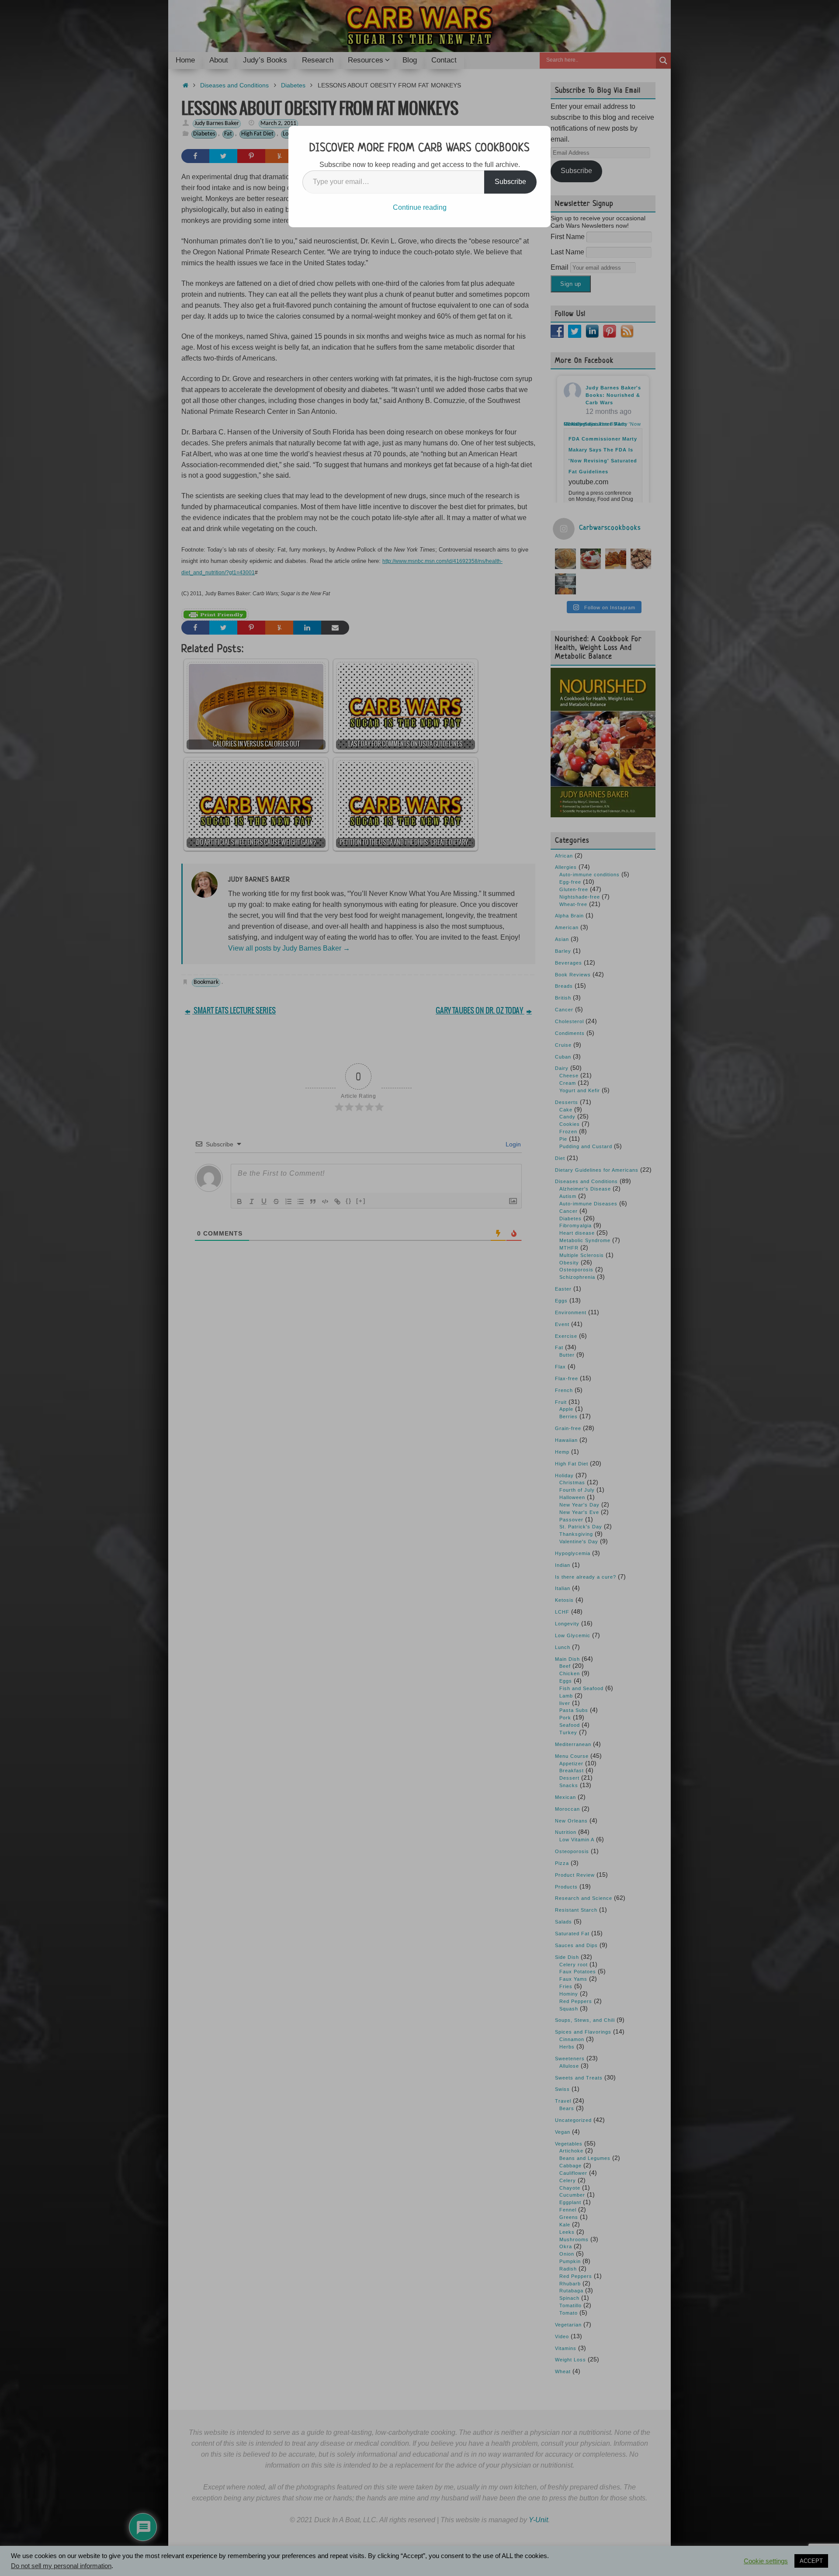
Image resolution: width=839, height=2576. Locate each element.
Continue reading (420, 207)
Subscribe (510, 182)
